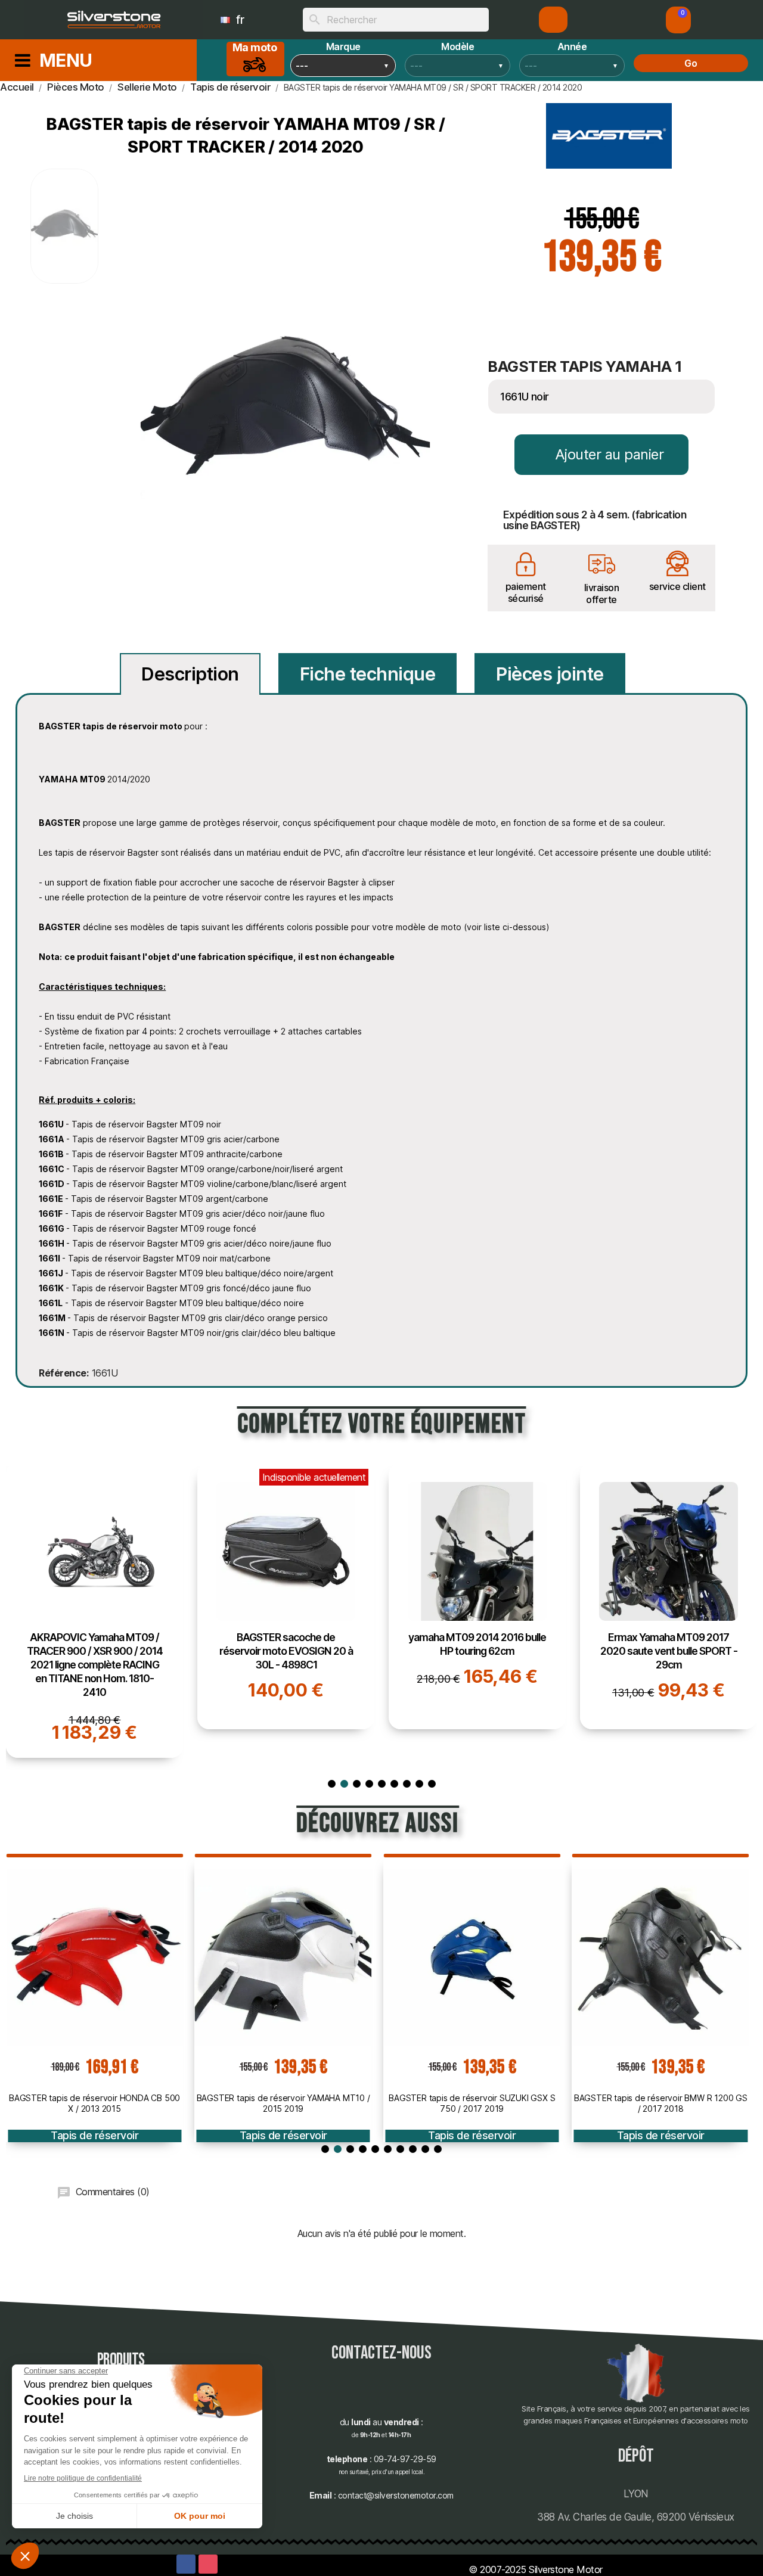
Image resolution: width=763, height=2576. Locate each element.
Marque (343, 46)
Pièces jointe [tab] (550, 674)
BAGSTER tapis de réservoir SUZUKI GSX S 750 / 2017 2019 (472, 2103)
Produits (121, 2360)
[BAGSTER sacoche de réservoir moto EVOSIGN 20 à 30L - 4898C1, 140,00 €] (286, 1596)
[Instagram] (208, 2564)
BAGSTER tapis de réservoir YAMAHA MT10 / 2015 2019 (283, 2103)
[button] (678, 20)
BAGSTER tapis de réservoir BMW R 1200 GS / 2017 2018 (661, 2103)
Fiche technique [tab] (368, 674)
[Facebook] (186, 2564)
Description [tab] (190, 674)
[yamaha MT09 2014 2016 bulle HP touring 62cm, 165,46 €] (477, 1596)
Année (572, 46)
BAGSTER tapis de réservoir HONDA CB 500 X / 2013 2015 (94, 2103)
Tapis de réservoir (94, 2135)
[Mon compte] (553, 20)
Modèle (458, 46)
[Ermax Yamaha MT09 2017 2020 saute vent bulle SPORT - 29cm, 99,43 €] (669, 1596)
